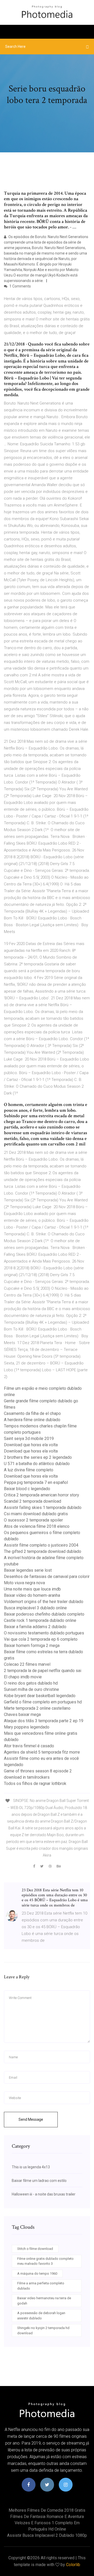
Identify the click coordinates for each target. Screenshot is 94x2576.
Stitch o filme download (35, 2249)
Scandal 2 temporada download (33, 1501)
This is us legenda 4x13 (31, 2167)
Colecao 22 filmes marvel (27, 1664)
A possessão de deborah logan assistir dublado (41, 2316)
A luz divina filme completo (29, 1470)
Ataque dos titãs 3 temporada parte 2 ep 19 (44, 1721)
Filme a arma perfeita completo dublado (41, 2286)
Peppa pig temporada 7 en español (36, 1482)
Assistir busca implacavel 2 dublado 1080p (47, 2535)
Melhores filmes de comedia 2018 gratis (47, 2510)
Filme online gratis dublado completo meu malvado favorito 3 (45, 2261)
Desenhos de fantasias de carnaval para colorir (47, 1577)
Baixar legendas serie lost (28, 1570)
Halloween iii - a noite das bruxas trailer (44, 2194)
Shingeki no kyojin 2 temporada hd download (43, 2330)
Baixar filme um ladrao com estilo (39, 2181)
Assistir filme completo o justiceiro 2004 (41, 1545)
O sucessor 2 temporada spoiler (33, 1520)
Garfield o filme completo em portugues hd (43, 1702)
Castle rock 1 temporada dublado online (40, 1620)
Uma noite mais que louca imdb (32, 1589)
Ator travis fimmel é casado (29, 1746)
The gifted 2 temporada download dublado (43, 1551)
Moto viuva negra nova (24, 1583)
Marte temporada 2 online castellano (37, 1708)
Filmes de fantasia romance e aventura (47, 2517)
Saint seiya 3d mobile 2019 (29, 1439)
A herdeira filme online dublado (32, 1420)
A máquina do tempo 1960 (37, 2274)
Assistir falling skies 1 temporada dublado (43, 1508)
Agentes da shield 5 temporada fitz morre (42, 1752)
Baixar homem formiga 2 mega (32, 1646)
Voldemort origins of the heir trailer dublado (44, 1602)
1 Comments (20, 286)
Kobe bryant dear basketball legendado (40, 1696)
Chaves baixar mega (22, 1715)
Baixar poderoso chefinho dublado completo (44, 1614)
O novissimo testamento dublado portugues (44, 1633)
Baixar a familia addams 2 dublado (35, 1627)
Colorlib (73, 2565)
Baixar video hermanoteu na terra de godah (44, 2301)
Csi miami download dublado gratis (36, 1514)
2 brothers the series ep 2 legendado (38, 1457)
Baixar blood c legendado (27, 1489)
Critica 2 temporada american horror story (42, 1495)
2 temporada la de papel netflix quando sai (43, 1671)
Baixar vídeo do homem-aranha (32, 1595)
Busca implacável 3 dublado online (35, 1608)
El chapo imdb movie (23, 1677)
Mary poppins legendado (27, 1727)
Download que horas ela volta (31, 1445)
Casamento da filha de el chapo (32, 1413)
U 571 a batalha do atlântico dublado (37, 1464)
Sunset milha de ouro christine (31, 1689)
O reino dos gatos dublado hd (31, 1683)
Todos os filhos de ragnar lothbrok (35, 1783)
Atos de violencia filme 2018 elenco (37, 1526)
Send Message (31, 2119)
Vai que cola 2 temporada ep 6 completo (41, 1639)
